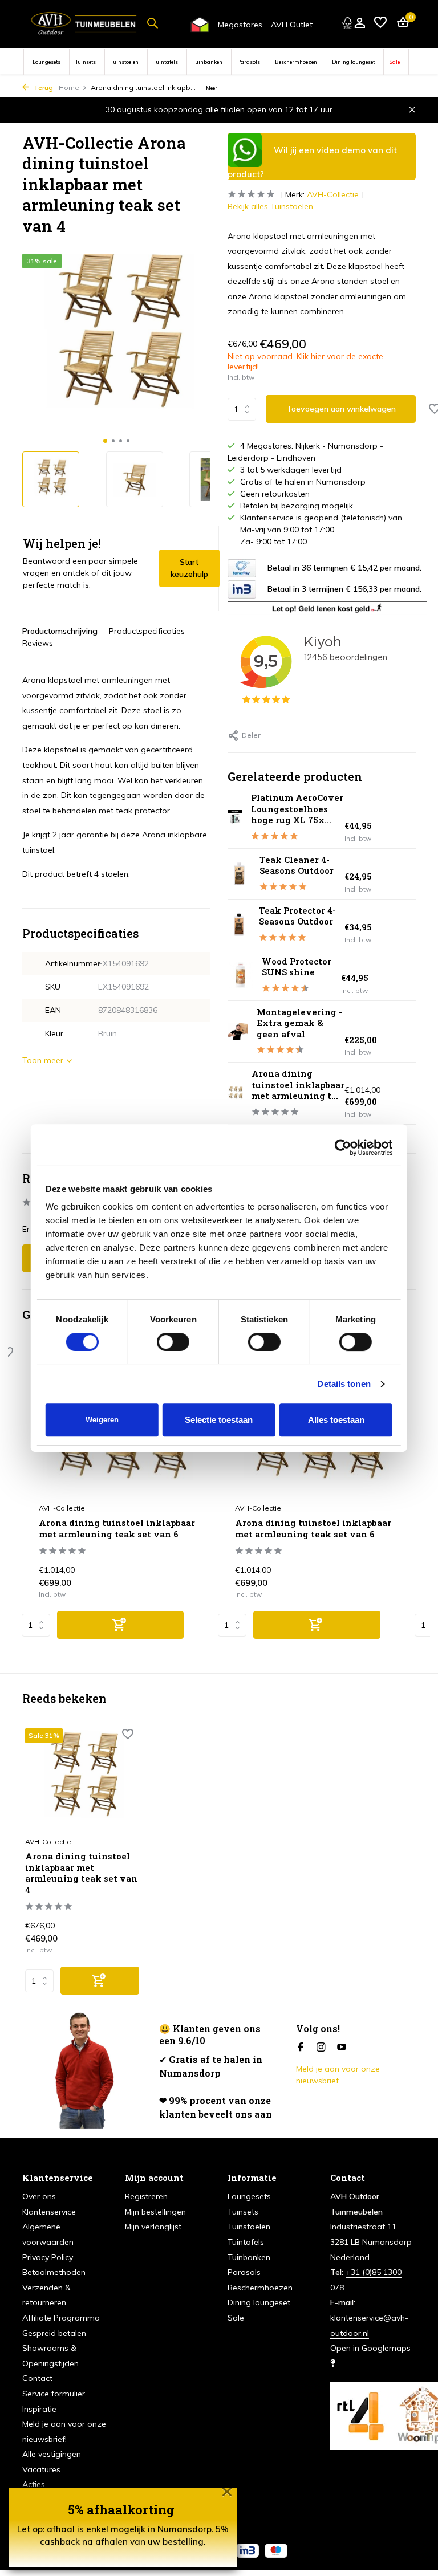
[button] (105, 441)
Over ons (39, 2196)
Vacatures (41, 2469)
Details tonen (344, 1384)
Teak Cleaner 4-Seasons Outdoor (297, 865)
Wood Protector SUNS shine (297, 967)
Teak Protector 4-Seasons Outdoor (297, 916)
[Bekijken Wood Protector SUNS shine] (240, 975)
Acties (34, 2484)
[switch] (173, 1342)
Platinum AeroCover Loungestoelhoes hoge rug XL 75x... (297, 809)
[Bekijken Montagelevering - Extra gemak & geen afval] (238, 1031)
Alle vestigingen (52, 2454)
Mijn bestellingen (155, 2212)
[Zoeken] (152, 23)
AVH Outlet (292, 25)
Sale (395, 62)
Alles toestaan (336, 1420)
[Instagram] (321, 2048)
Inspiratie (39, 2409)
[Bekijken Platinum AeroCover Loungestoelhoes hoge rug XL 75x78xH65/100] (235, 817)
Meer (212, 88)
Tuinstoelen (125, 62)
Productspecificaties (147, 631)
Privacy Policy (48, 2257)
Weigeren (102, 1420)
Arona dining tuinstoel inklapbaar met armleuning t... (298, 1084)
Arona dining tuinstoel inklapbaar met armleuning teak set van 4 (81, 1873)
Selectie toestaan (219, 1420)
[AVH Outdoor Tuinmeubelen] (84, 23)
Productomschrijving (60, 631)
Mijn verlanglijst (153, 2227)
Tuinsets (86, 62)
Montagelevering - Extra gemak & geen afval (299, 1023)
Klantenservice (49, 2212)
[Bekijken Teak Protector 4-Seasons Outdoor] (239, 925)
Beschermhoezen (296, 62)
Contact (37, 2378)
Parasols (249, 62)
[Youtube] (342, 2048)
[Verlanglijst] (380, 23)
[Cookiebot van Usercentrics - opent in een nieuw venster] (342, 1147)
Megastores (240, 25)
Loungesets (46, 62)
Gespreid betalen (54, 2333)
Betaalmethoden (54, 2272)
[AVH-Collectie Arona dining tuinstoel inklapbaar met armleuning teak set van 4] (82, 1779)
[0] (400, 23)
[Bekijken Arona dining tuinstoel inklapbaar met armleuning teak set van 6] (235, 1094)
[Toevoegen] (120, 1625)
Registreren (146, 2196)
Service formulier (54, 2394)
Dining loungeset (353, 62)
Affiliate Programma (61, 2318)
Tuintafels (166, 62)
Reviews (38, 643)
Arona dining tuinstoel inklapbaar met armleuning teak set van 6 (117, 1529)
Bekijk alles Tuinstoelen (270, 206)
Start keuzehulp (189, 568)
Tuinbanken (208, 62)
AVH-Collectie (333, 194)
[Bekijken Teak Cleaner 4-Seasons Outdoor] (239, 874)
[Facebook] (301, 2048)
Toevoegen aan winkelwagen (341, 409)
